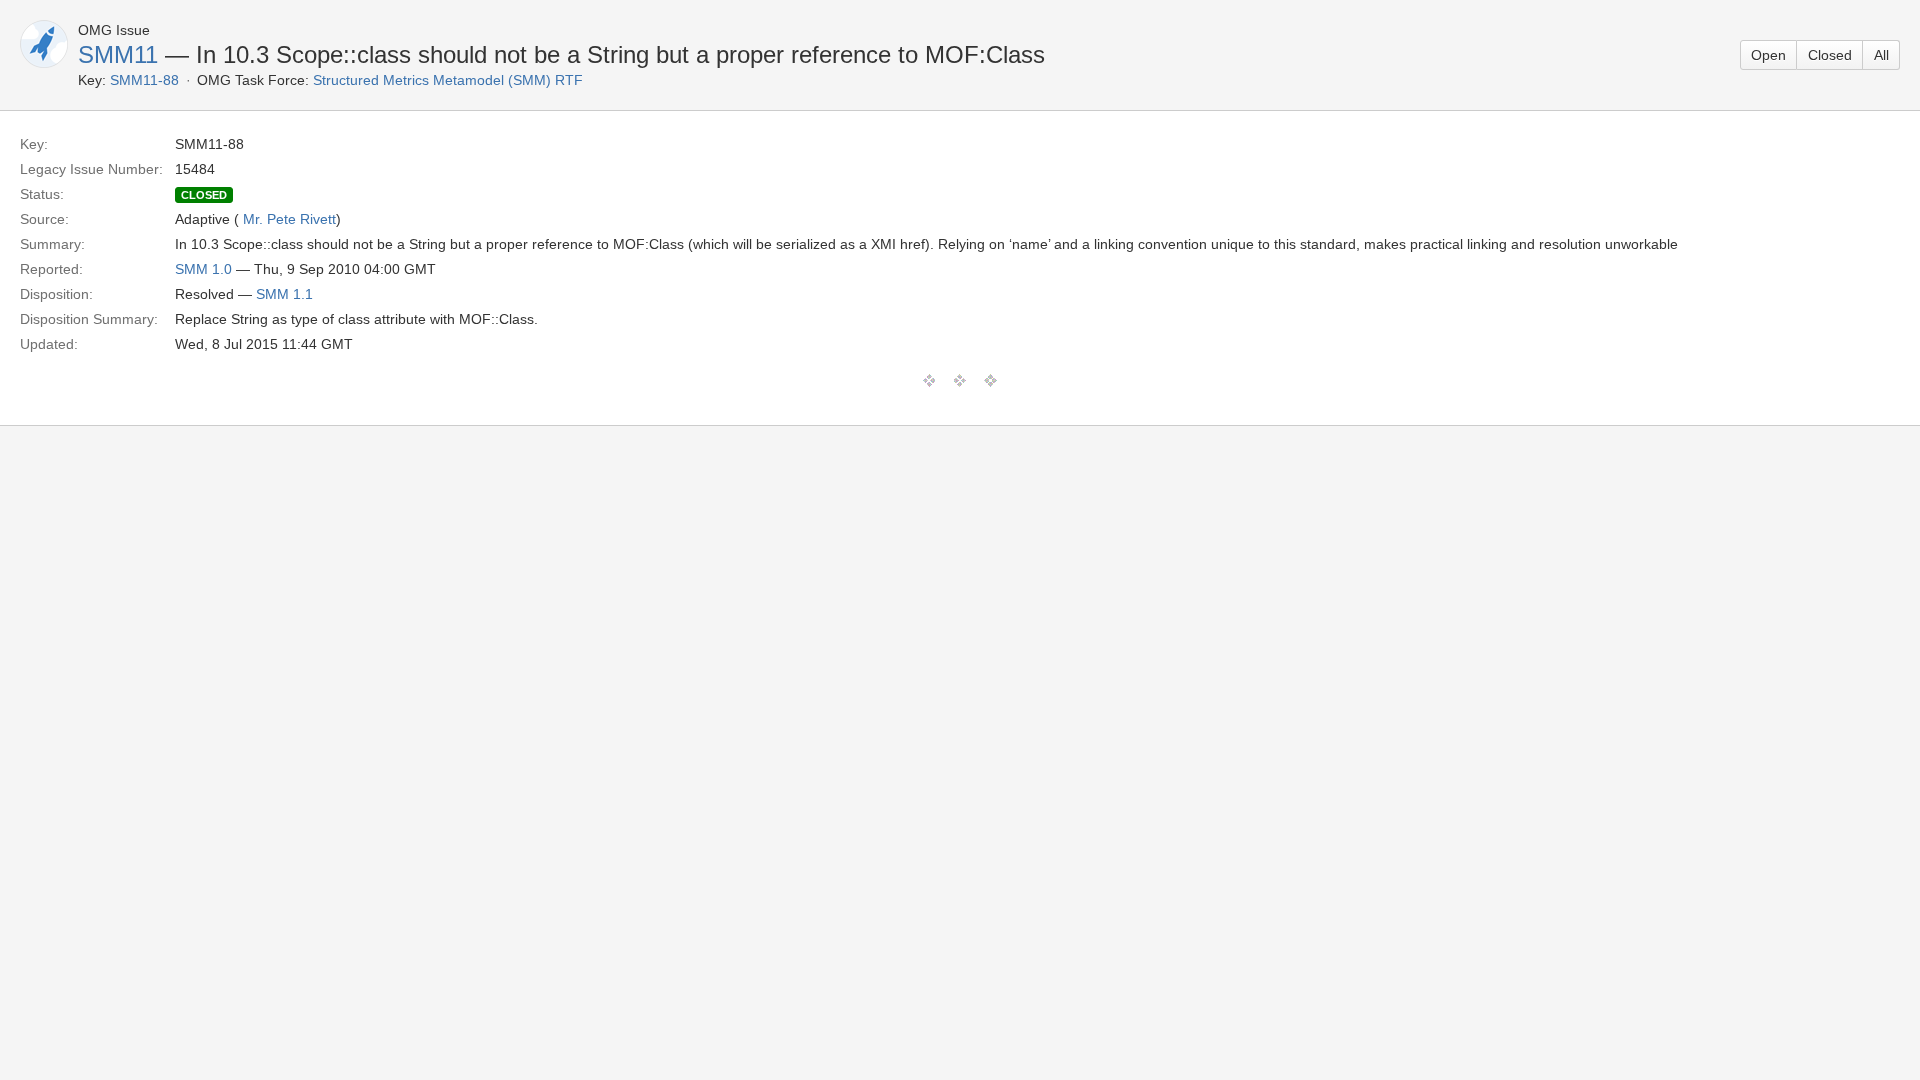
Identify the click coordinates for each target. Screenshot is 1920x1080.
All (1881, 55)
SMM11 (118, 54)
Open (1768, 55)
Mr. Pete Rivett (289, 219)
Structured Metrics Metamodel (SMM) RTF (448, 80)
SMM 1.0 (203, 269)
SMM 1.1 (284, 294)
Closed (1830, 55)
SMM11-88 (144, 80)
